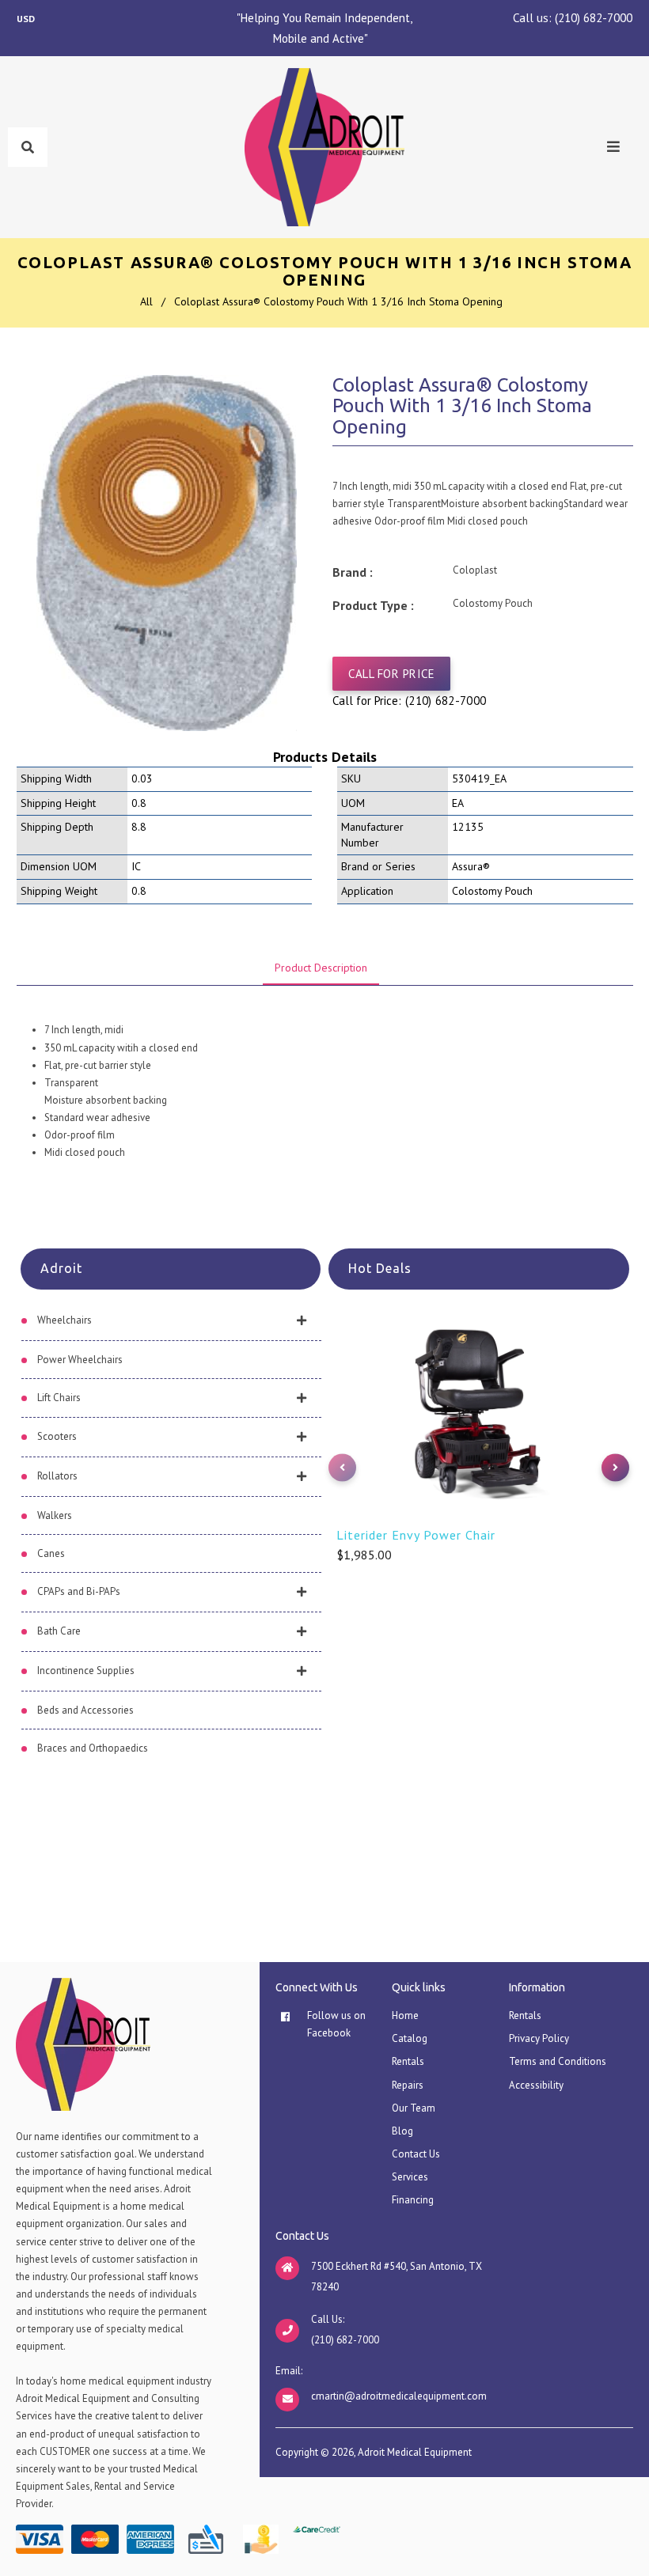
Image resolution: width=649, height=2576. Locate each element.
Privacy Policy (539, 2038)
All (146, 301)
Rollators (57, 1476)
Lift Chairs (59, 1398)
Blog (402, 2131)
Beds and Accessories (85, 1710)
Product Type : (373, 605)
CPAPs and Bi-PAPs (79, 1591)
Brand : (353, 572)
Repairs (408, 2085)
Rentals (408, 2061)
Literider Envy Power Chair (416, 1535)
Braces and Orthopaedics (93, 1748)
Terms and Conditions (558, 2061)
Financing (413, 2200)
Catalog (410, 2038)
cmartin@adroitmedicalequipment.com (399, 2396)
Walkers (55, 1515)
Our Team (414, 2108)
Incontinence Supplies (86, 1671)
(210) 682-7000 (594, 18)
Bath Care (59, 1631)
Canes (51, 1553)
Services (410, 2177)
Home (405, 2015)
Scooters (57, 1436)
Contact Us (416, 2154)
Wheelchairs (65, 1320)
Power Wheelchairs (80, 1360)
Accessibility (536, 2085)
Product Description (321, 968)
